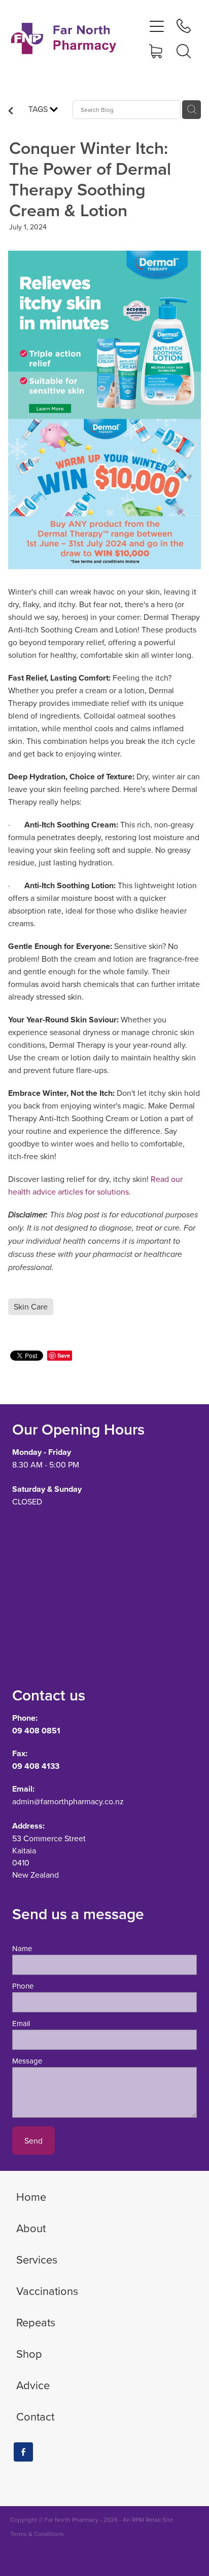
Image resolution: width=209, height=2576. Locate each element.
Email (21, 2023)
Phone (23, 1986)
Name (22, 1948)
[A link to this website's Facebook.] (23, 2452)
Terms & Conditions (37, 2534)
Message (27, 2061)
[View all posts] (11, 111)
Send (33, 2141)
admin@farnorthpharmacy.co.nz (68, 1801)
